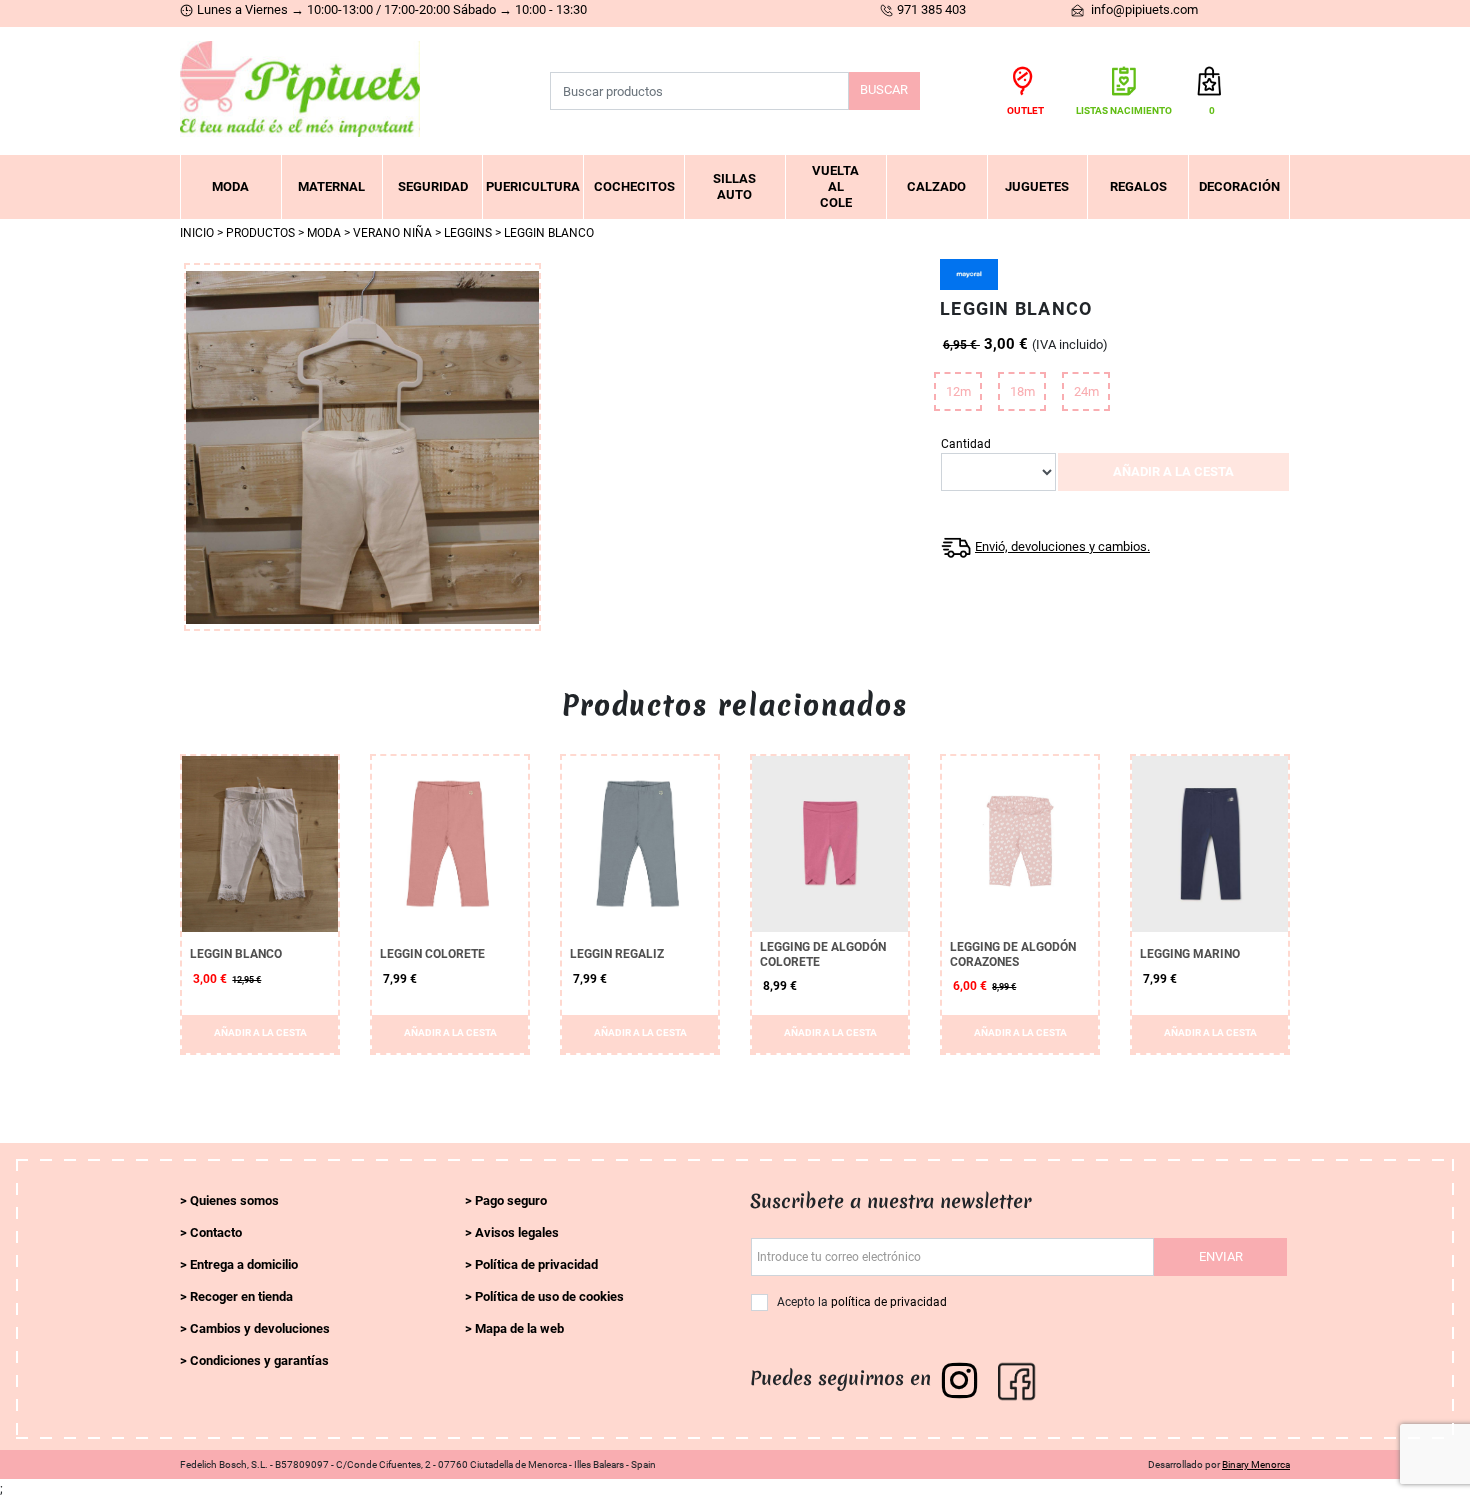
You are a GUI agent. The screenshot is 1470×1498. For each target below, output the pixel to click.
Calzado (936, 186)
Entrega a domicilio (244, 1264)
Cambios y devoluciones (260, 1328)
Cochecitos (634, 186)
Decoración (1239, 186)
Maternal (331, 186)
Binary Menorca (1256, 1464)
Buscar (884, 89)
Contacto (216, 1232)
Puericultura (533, 186)
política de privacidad (889, 1302)
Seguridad (433, 186)
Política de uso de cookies (549, 1296)
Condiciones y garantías (259, 1360)
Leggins (468, 233)
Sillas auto (734, 186)
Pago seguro (511, 1200)
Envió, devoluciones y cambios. (1062, 546)
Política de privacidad (536, 1264)
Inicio (197, 233)
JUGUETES (1037, 186)
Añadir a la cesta (1173, 471)
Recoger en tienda (241, 1296)
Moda (230, 186)
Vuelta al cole (835, 186)
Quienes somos (234, 1200)
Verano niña (392, 233)
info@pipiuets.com (1143, 9)
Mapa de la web (519, 1328)
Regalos (1138, 186)
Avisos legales (517, 1232)
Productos (260, 233)
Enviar (1221, 1256)
